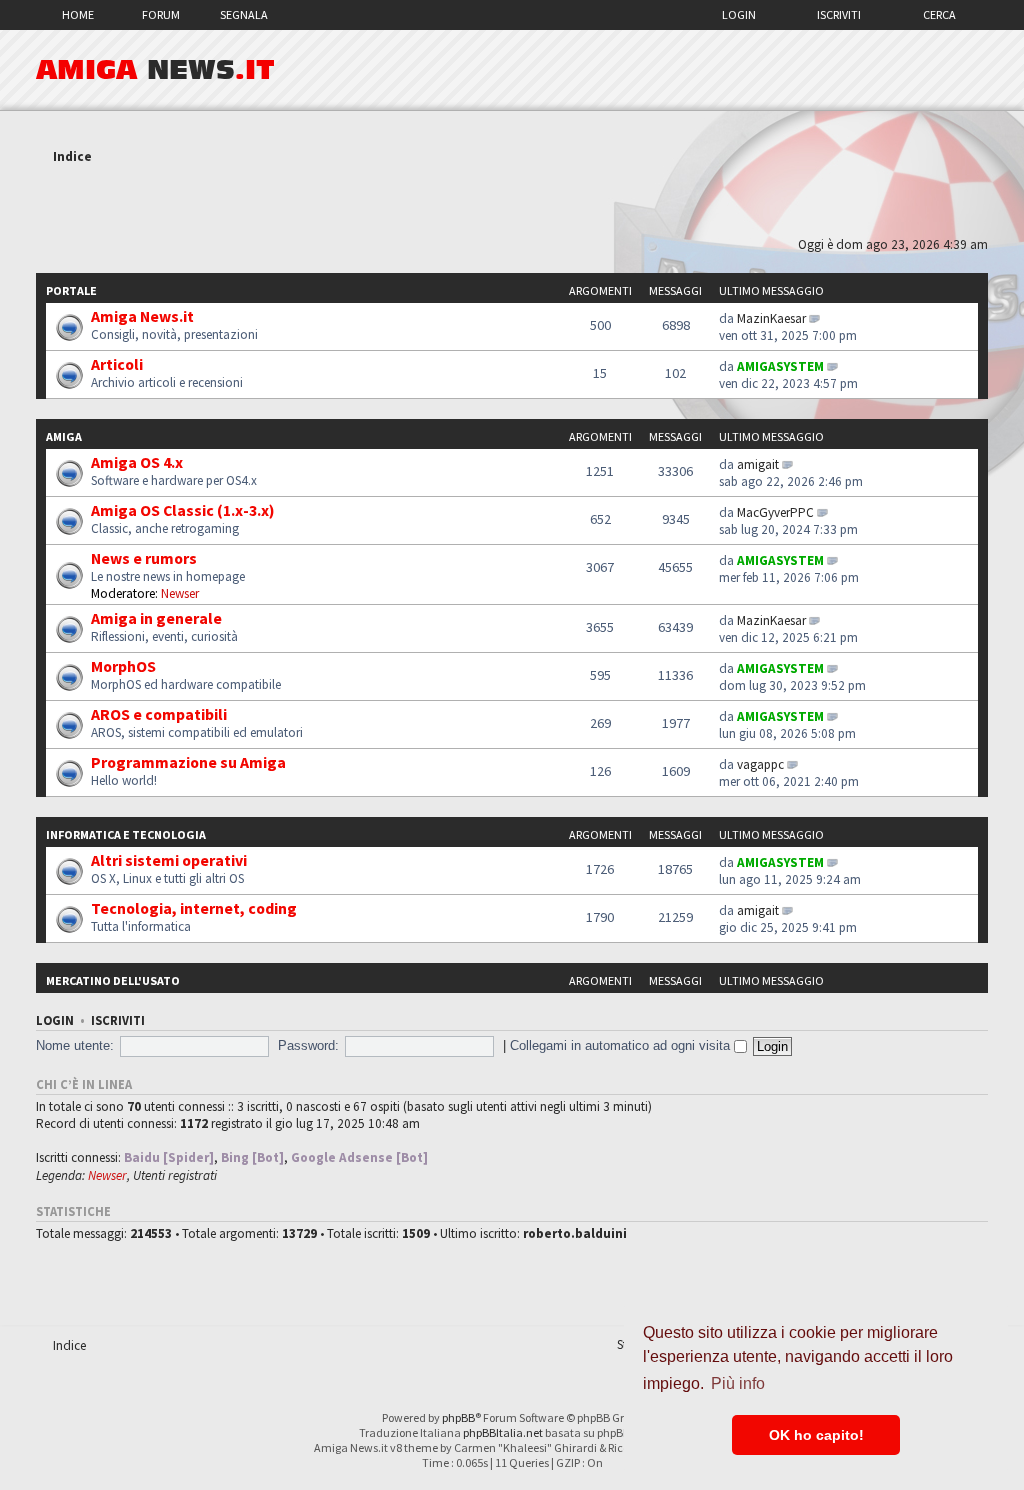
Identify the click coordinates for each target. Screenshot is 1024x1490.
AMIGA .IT (155, 70)
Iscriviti (839, 14)
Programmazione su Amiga (188, 762)
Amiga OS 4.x (137, 462)
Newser (180, 593)
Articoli (117, 364)
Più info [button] (738, 1383)
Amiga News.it (142, 316)
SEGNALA (244, 14)
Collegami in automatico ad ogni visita (622, 1045)
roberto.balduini (575, 1233)
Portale (71, 290)
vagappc (760, 764)
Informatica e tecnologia (126, 834)
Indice (72, 156)
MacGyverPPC (775, 512)
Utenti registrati (175, 1175)
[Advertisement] (512, 203)
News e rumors (144, 558)
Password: (308, 1045)
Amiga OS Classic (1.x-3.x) (183, 510)
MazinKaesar (771, 318)
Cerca (939, 14)
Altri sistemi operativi (169, 860)
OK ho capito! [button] (816, 1435)
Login (739, 14)
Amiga (64, 436)
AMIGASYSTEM (780, 366)
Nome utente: (75, 1045)
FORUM (161, 14)
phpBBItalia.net (503, 1432)
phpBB (458, 1417)
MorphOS (123, 666)
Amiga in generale (156, 618)
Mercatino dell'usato (113, 980)
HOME (78, 14)
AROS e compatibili (159, 714)
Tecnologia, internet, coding (194, 908)
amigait (758, 464)
